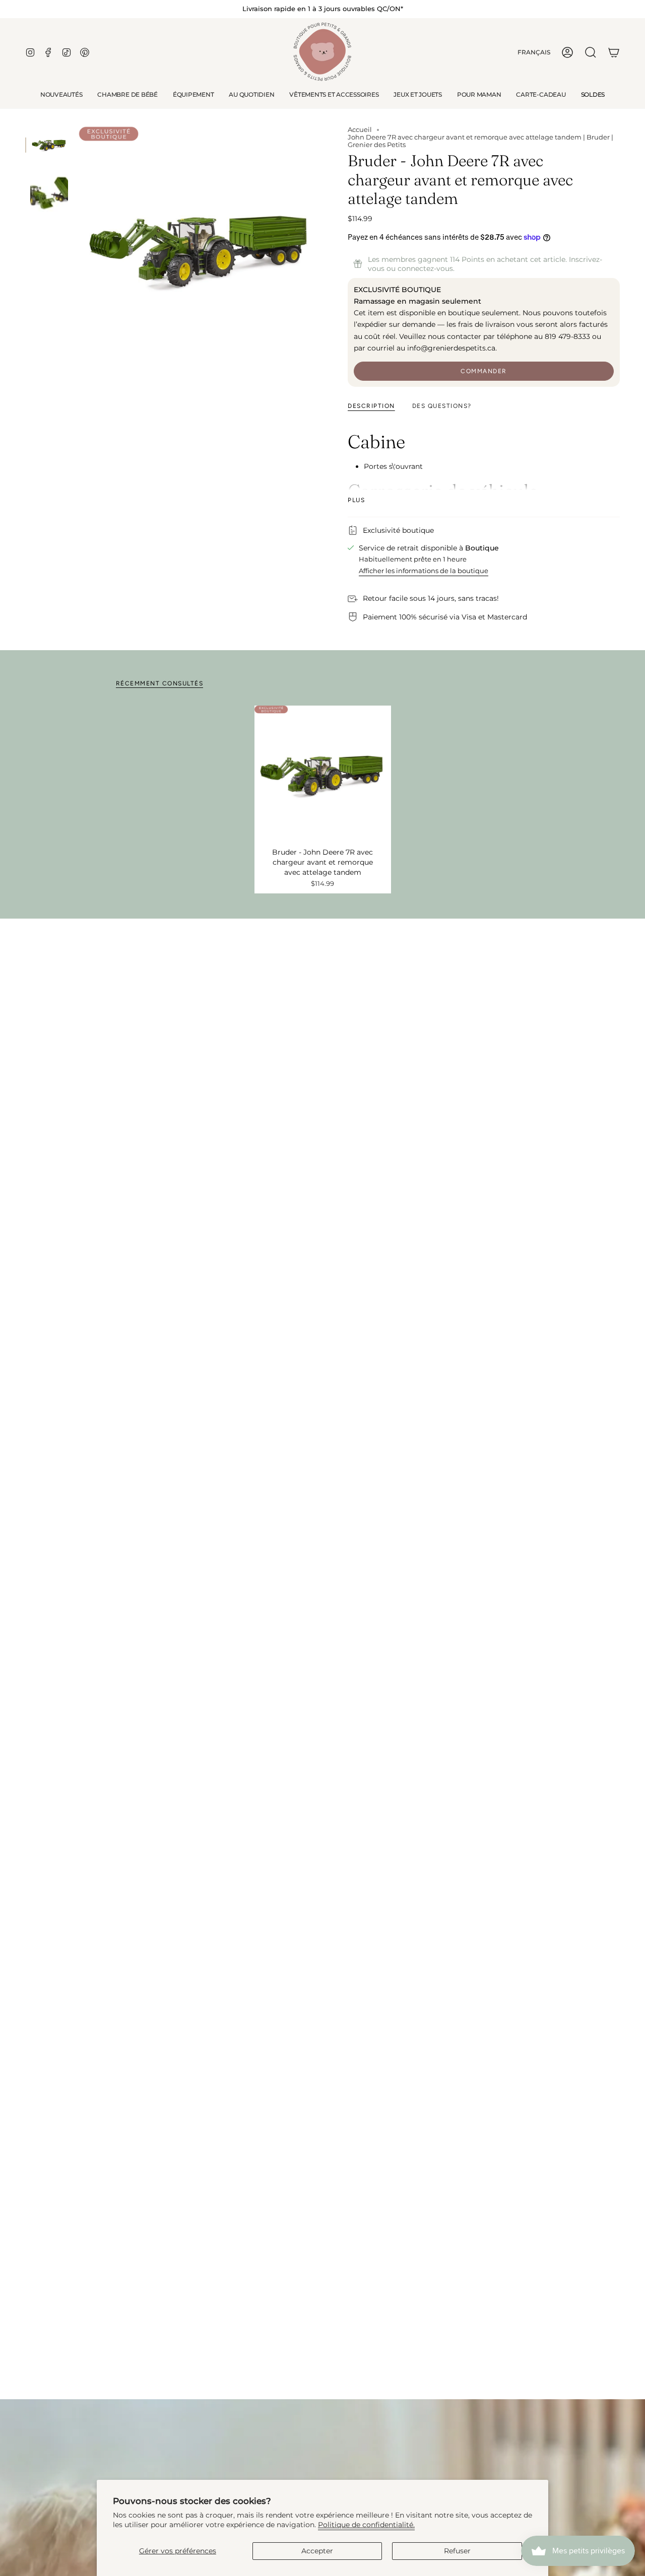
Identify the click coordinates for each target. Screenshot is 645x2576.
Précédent (78, 248)
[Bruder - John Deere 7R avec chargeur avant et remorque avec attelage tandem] (323, 774)
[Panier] (614, 52)
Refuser (457, 2551)
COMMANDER (484, 371)
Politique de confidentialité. (366, 2525)
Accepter (317, 2551)
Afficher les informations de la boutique (424, 571)
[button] (127, 95)
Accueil (360, 130)
